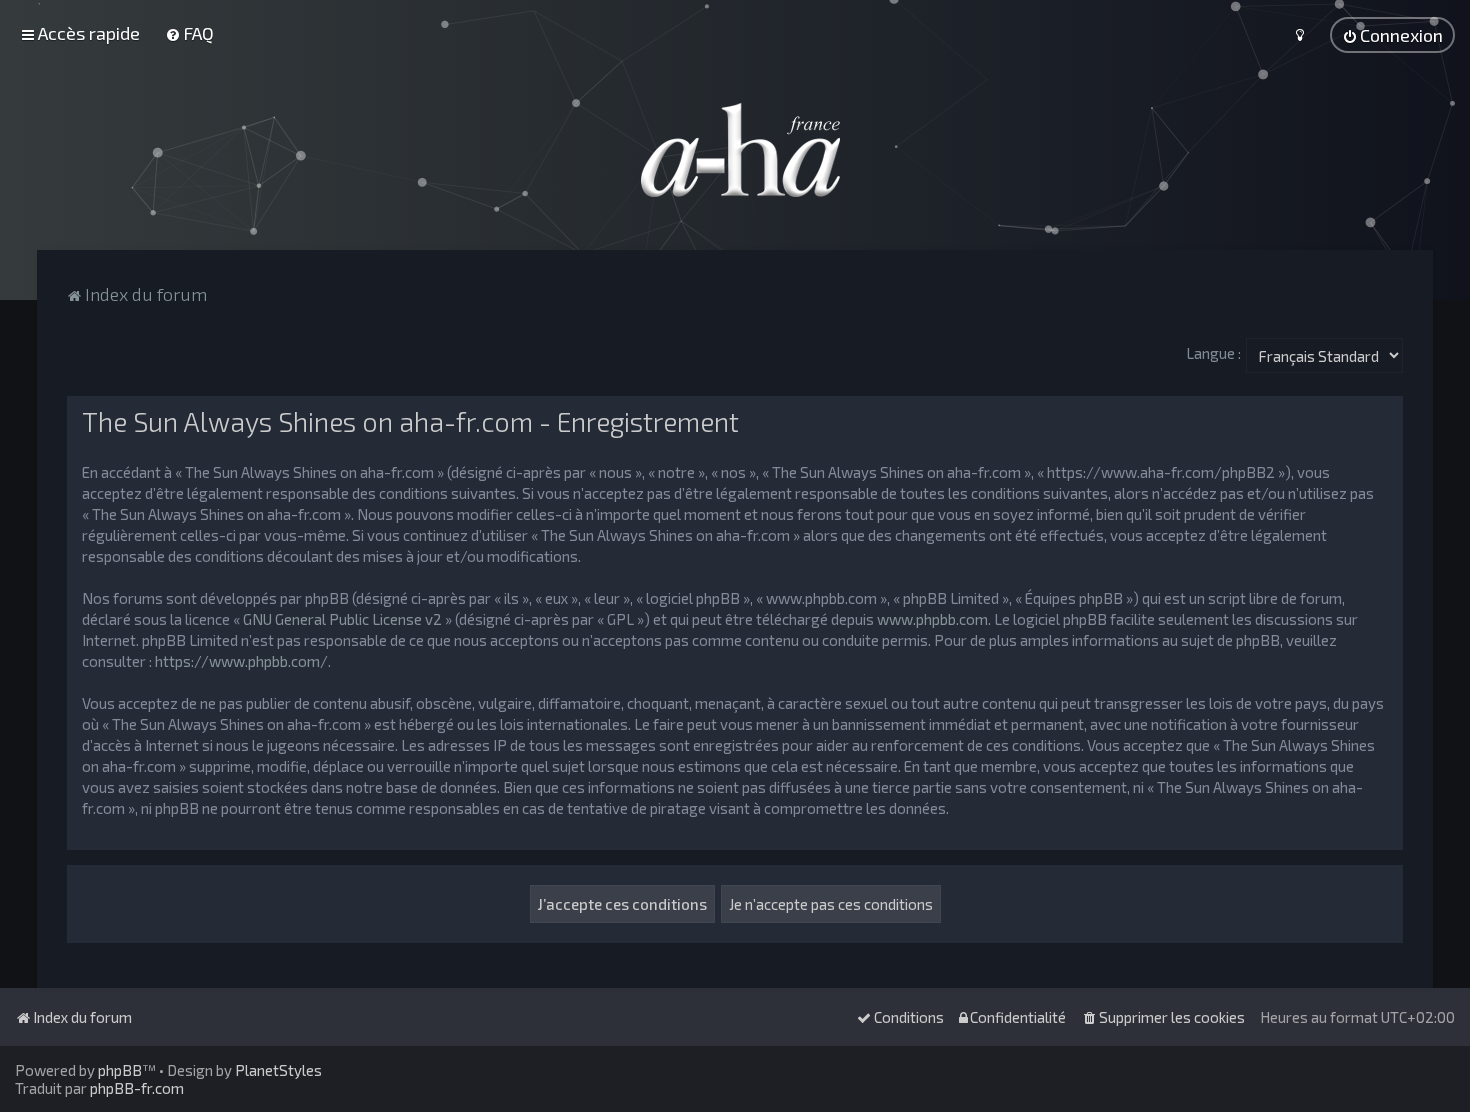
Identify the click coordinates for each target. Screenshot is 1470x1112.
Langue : (1213, 353)
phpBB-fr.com (137, 1088)
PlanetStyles (278, 1070)
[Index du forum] (735, 150)
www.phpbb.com (932, 619)
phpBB (120, 1070)
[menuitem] (189, 33)
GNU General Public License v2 (342, 619)
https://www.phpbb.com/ (241, 661)
